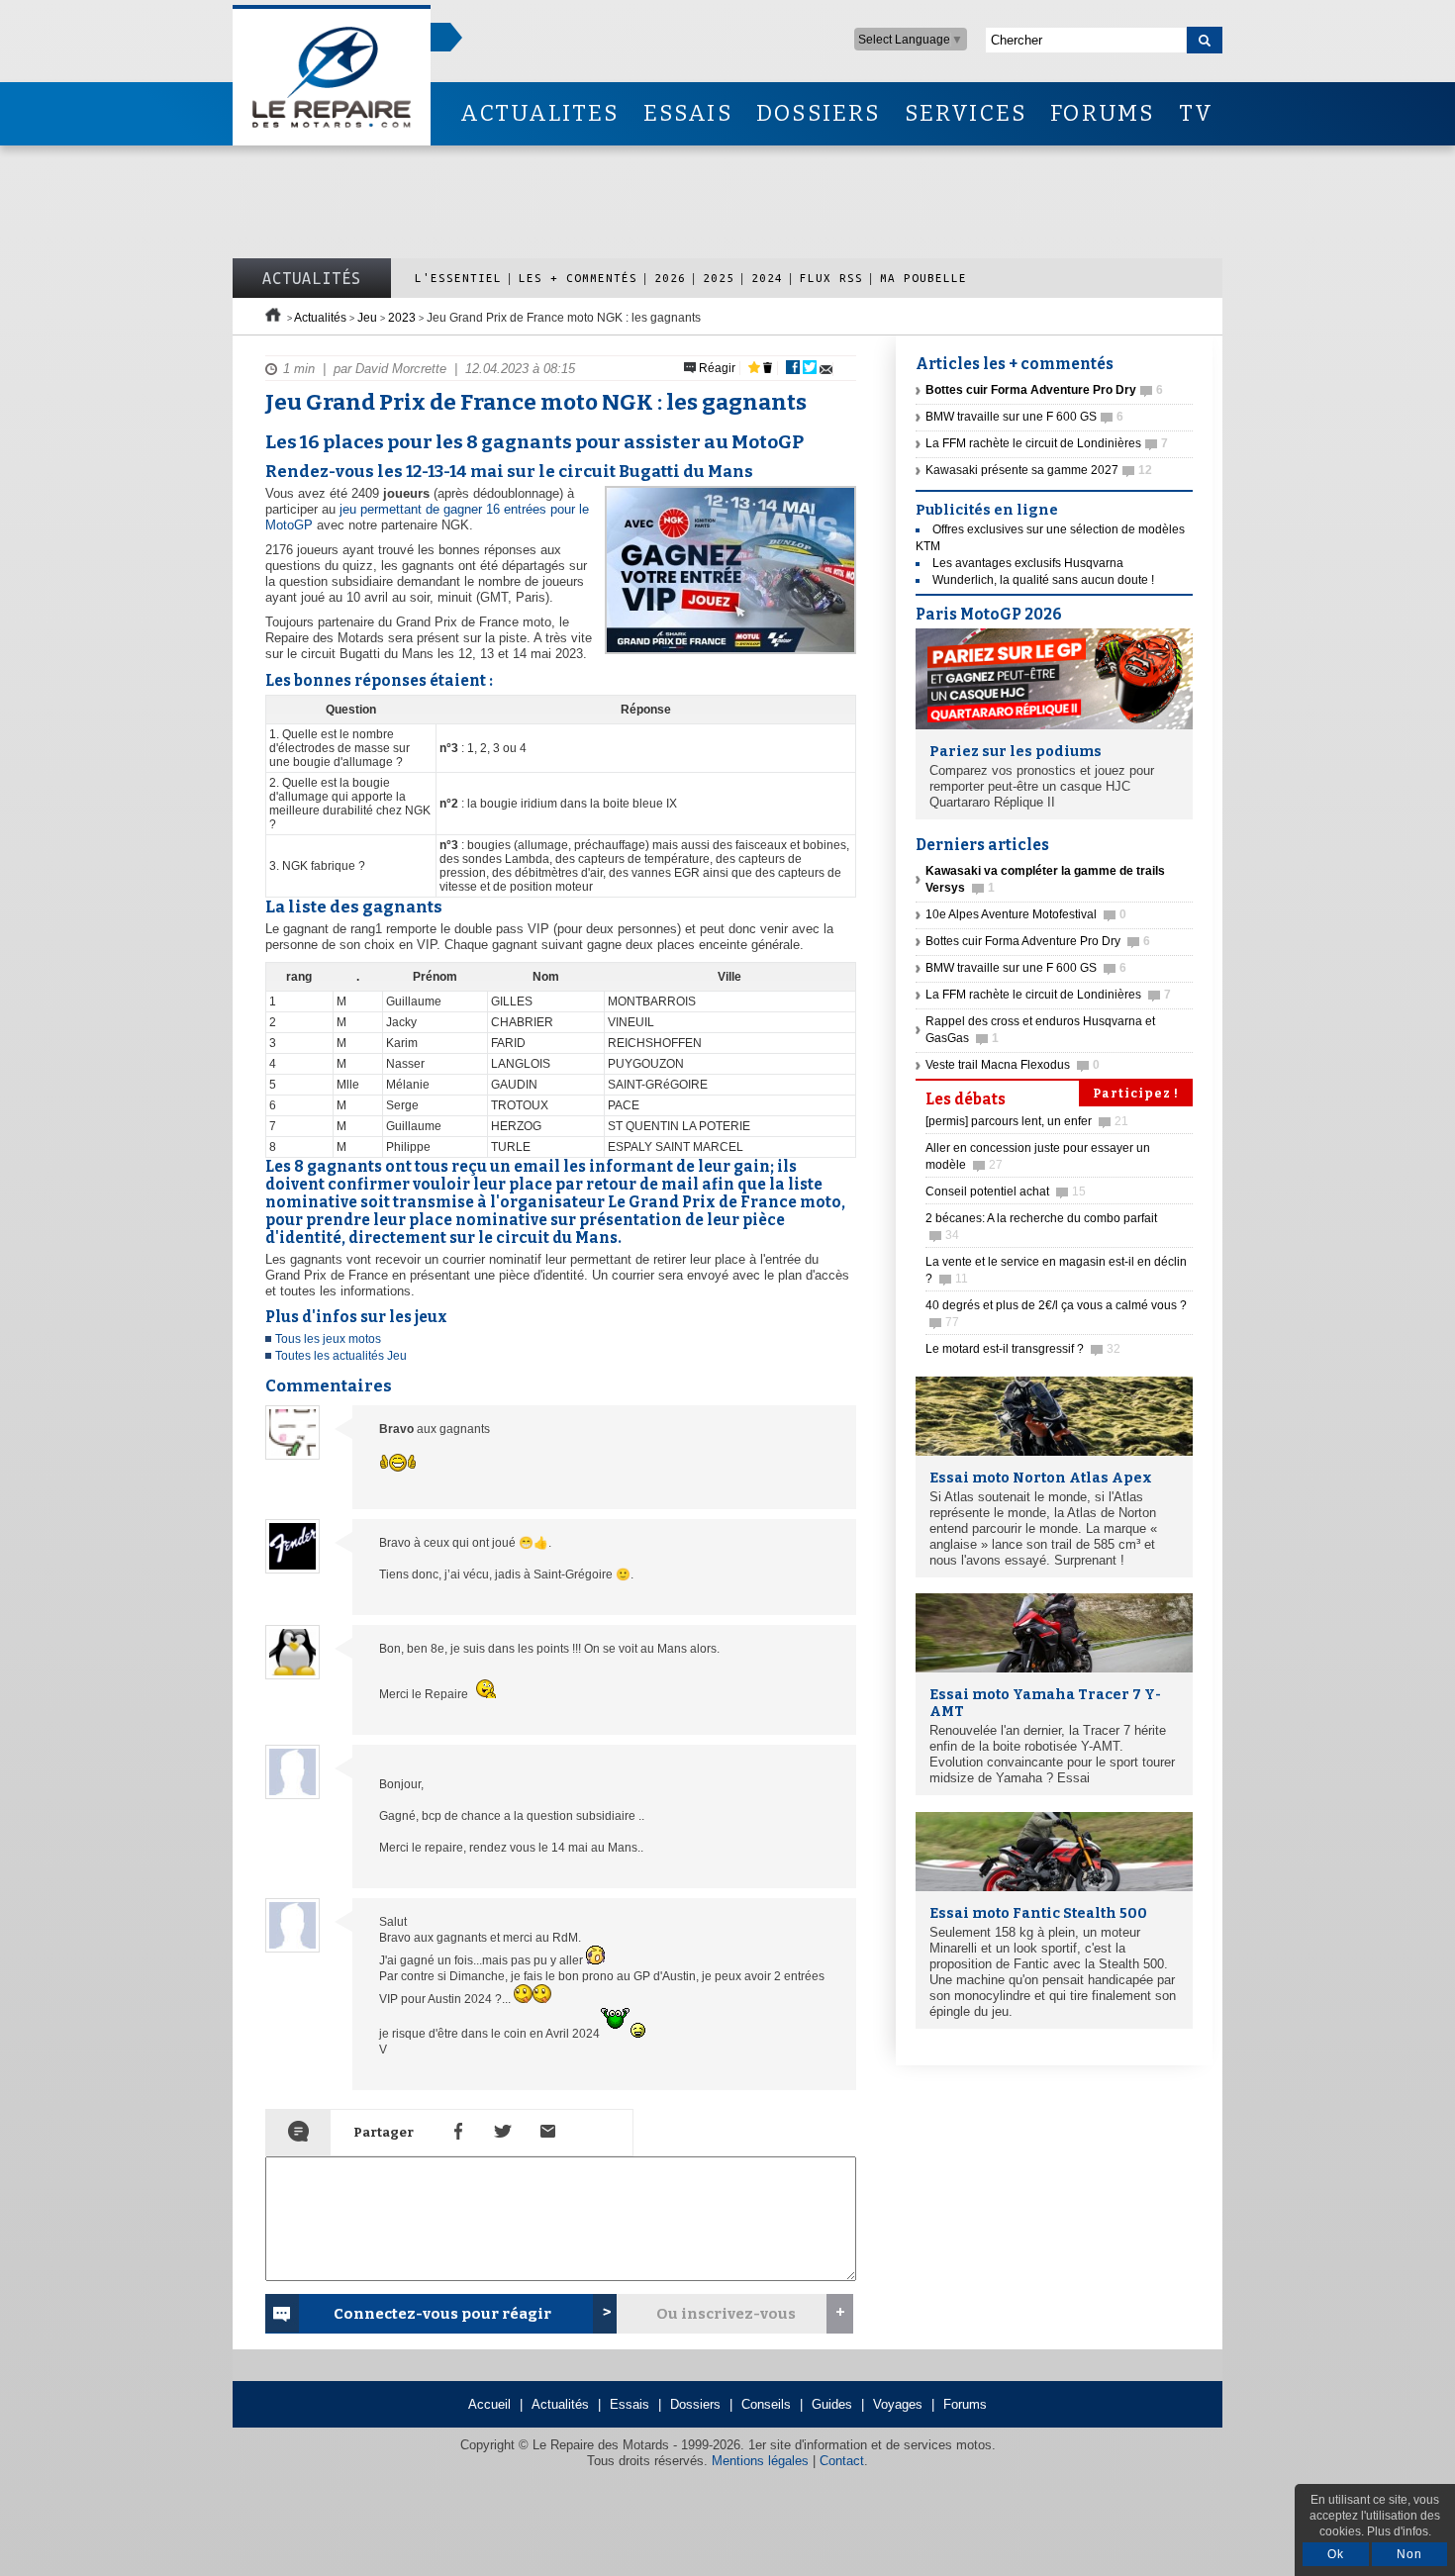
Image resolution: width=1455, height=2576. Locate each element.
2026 (670, 278)
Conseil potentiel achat (1006, 1192)
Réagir (716, 368)
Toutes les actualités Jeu (341, 1356)
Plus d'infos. (1399, 2531)
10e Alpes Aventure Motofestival (1026, 914)
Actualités (312, 278)
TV (1196, 113)
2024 (767, 278)
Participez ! (1136, 1094)
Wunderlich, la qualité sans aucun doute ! (1043, 580)
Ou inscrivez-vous (726, 2314)
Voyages (898, 2404)
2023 (402, 318)
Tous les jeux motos (328, 1339)
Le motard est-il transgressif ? (1023, 1349)
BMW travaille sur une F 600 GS (1024, 417)
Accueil (489, 2404)
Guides (832, 2404)
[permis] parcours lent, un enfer (1027, 1121)
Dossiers (695, 2404)
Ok (1336, 2554)
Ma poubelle (923, 278)
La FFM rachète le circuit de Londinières (1047, 443)
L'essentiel (458, 278)
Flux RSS (831, 278)
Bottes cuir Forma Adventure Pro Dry (1038, 941)
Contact (842, 2461)
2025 (719, 278)
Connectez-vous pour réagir (442, 2314)
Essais (630, 2404)
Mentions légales (760, 2461)
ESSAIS (688, 113)
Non (1409, 2554)
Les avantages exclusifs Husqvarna (1028, 563)
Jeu (367, 318)
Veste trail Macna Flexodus (1013, 1065)
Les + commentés (578, 278)
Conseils (766, 2404)
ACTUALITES (539, 113)
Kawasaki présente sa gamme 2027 (1039, 470)
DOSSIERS (819, 113)
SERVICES (966, 113)
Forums (965, 2404)
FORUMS (1102, 113)
